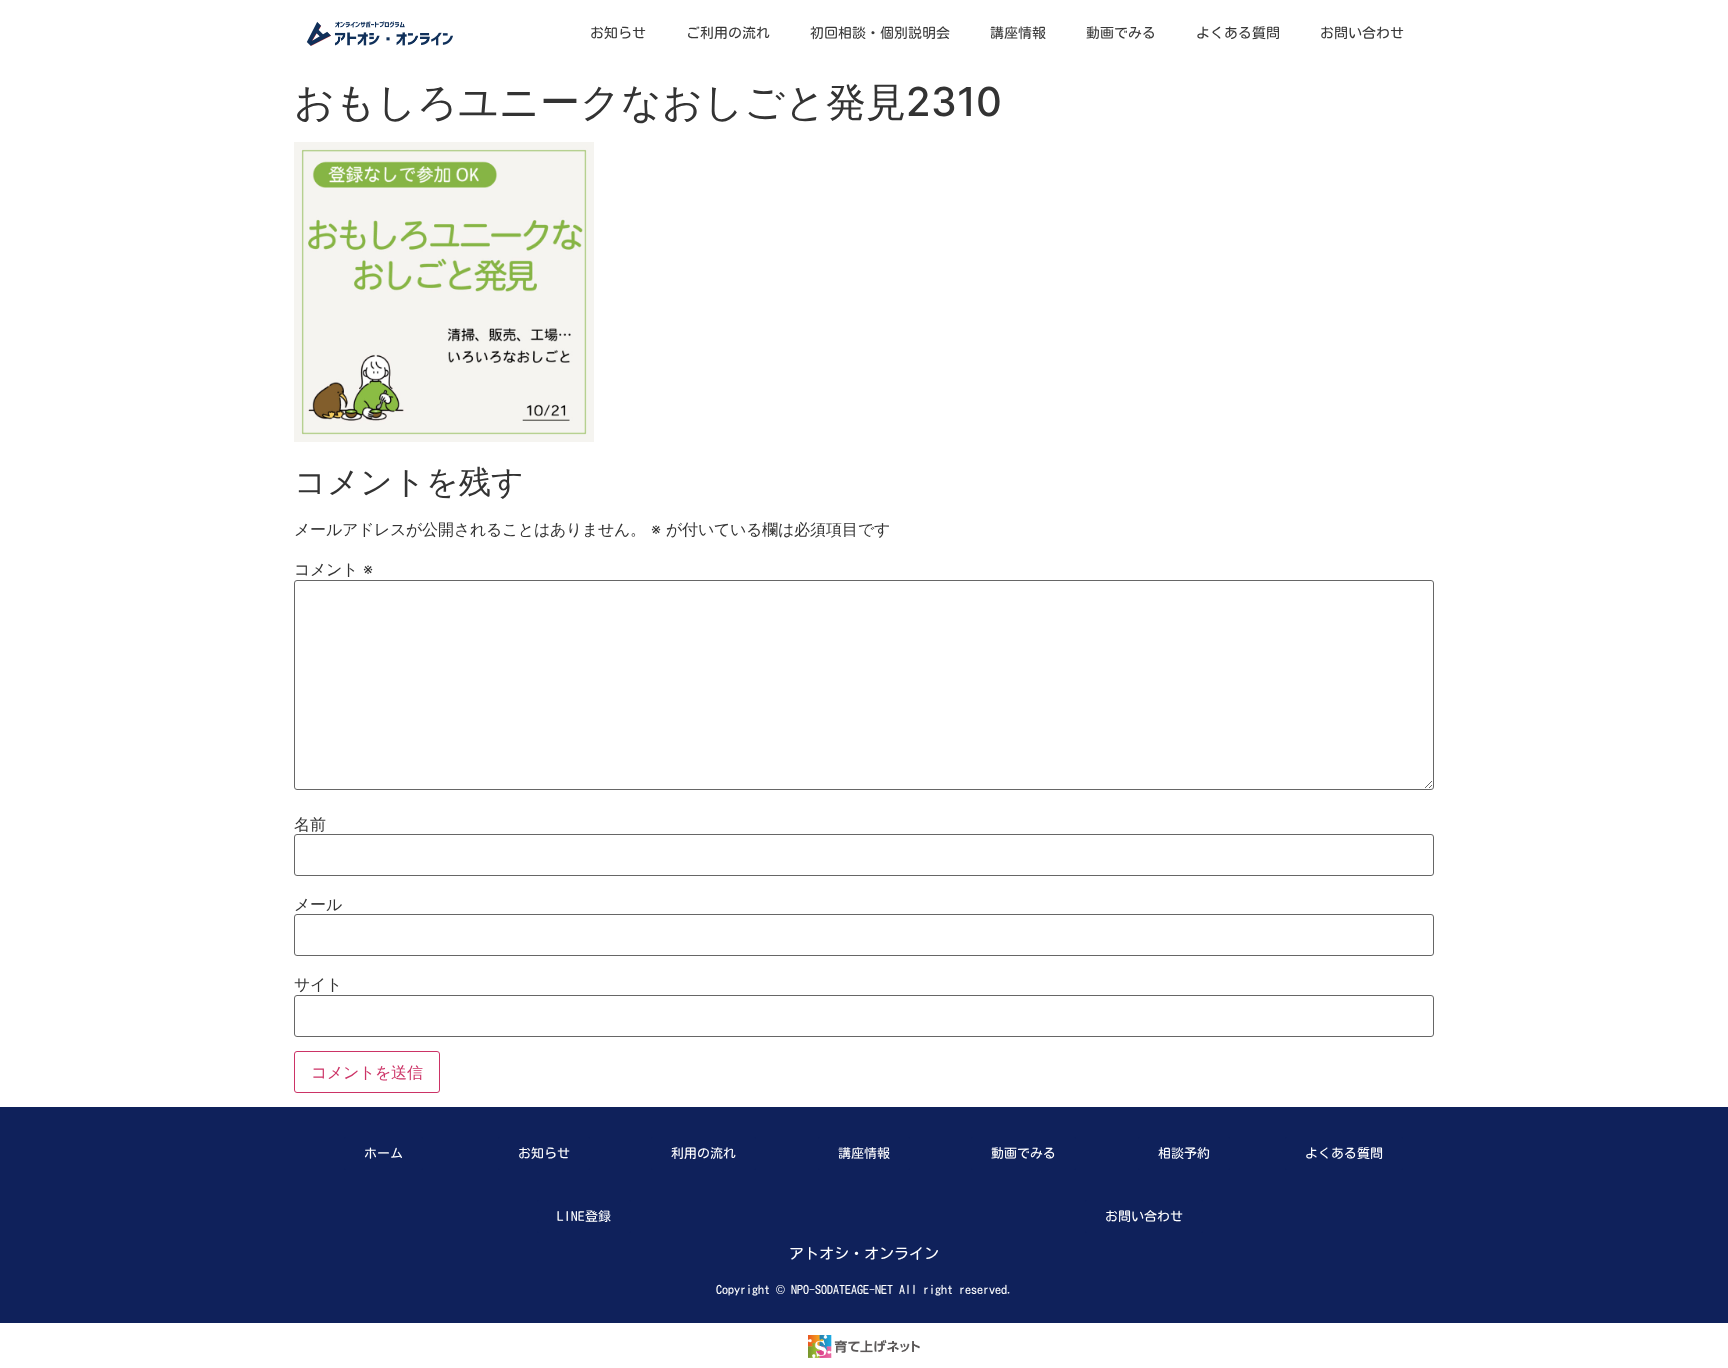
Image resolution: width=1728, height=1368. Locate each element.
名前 (310, 824)
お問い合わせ (1362, 33)
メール (318, 904)
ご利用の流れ (728, 33)
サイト (318, 984)
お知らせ (618, 33)
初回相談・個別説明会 (880, 33)
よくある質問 (1238, 33)
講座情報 (1018, 33)
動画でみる (1121, 33)
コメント (333, 569)
